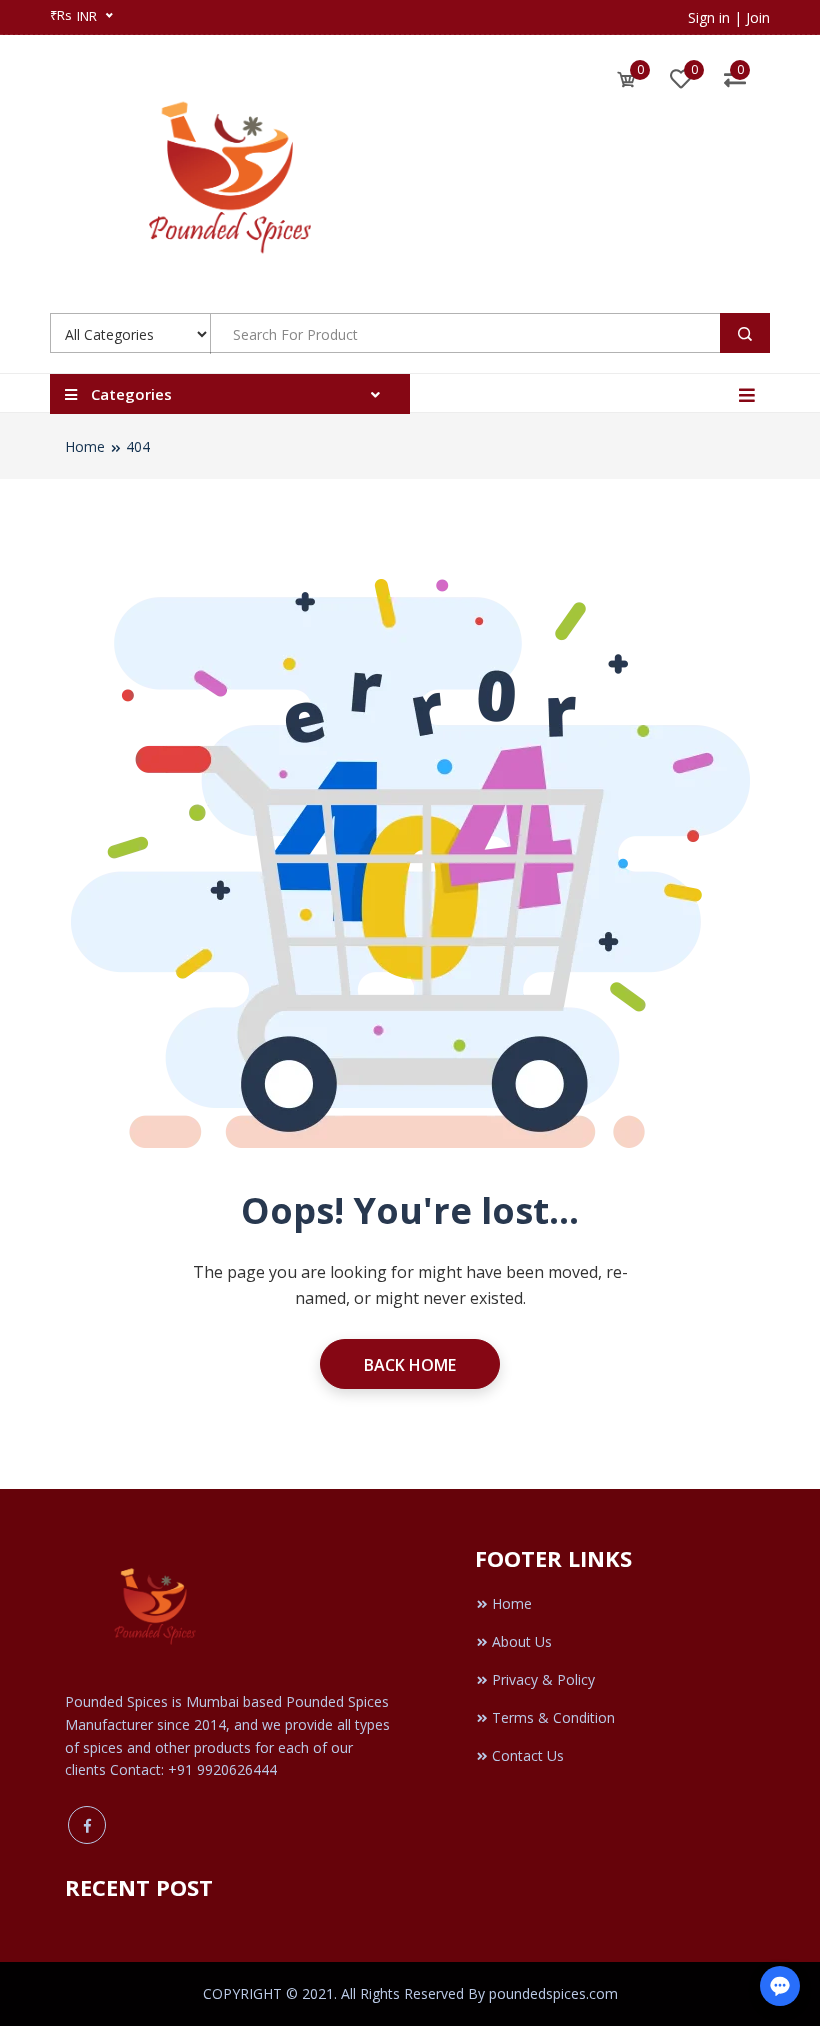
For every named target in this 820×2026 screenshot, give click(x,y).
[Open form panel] (780, 1986)
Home (85, 446)
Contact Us (528, 1755)
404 (138, 446)
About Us (522, 1641)
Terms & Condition (553, 1717)
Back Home (410, 1365)
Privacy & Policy (543, 1679)
